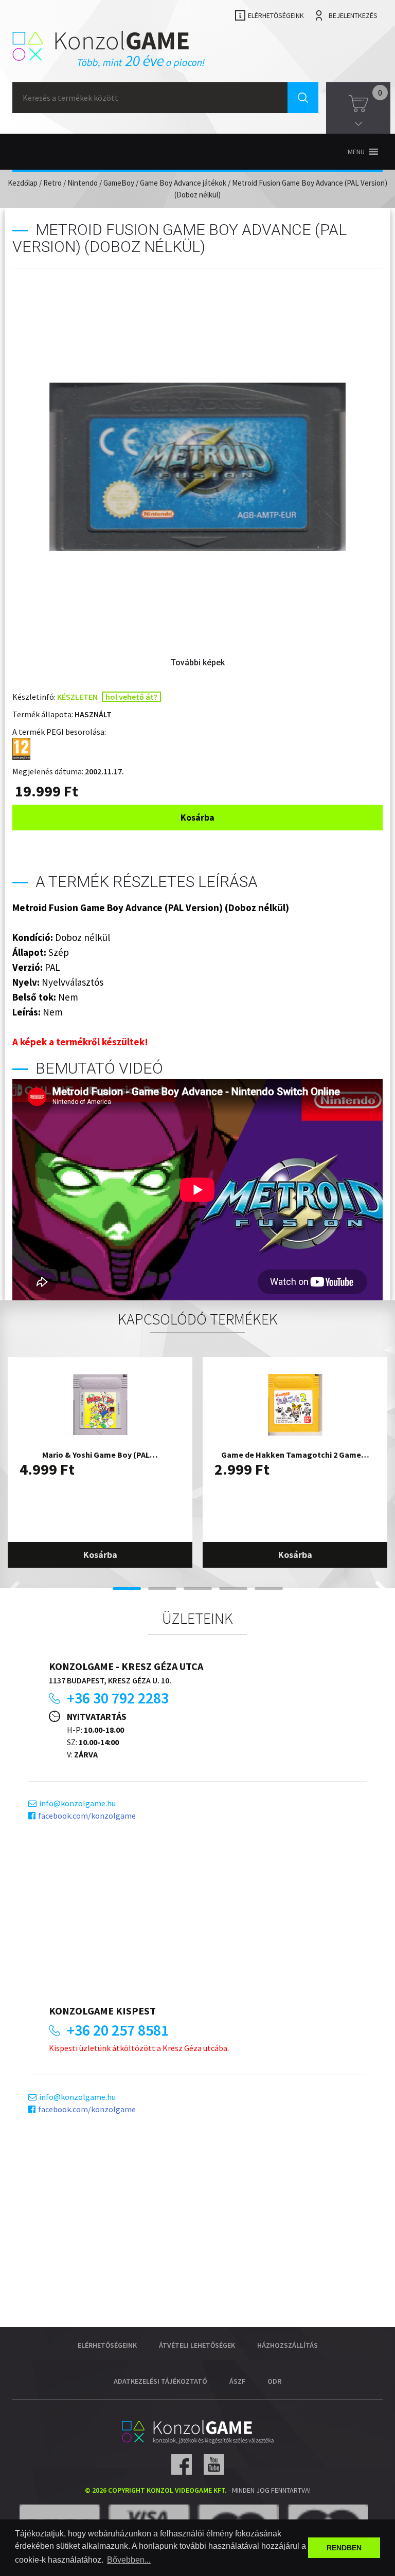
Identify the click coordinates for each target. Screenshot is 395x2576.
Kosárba (197, 817)
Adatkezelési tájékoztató (160, 2381)
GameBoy (119, 183)
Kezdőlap (23, 183)
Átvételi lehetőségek (197, 2345)
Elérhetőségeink (276, 15)
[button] (356, 152)
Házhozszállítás (288, 2345)
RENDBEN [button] (344, 2548)
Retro (52, 183)
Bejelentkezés (353, 15)
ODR (274, 2381)
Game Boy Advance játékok (183, 183)
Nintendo (83, 183)
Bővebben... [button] (129, 2560)
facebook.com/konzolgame (87, 1816)
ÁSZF (237, 2381)
